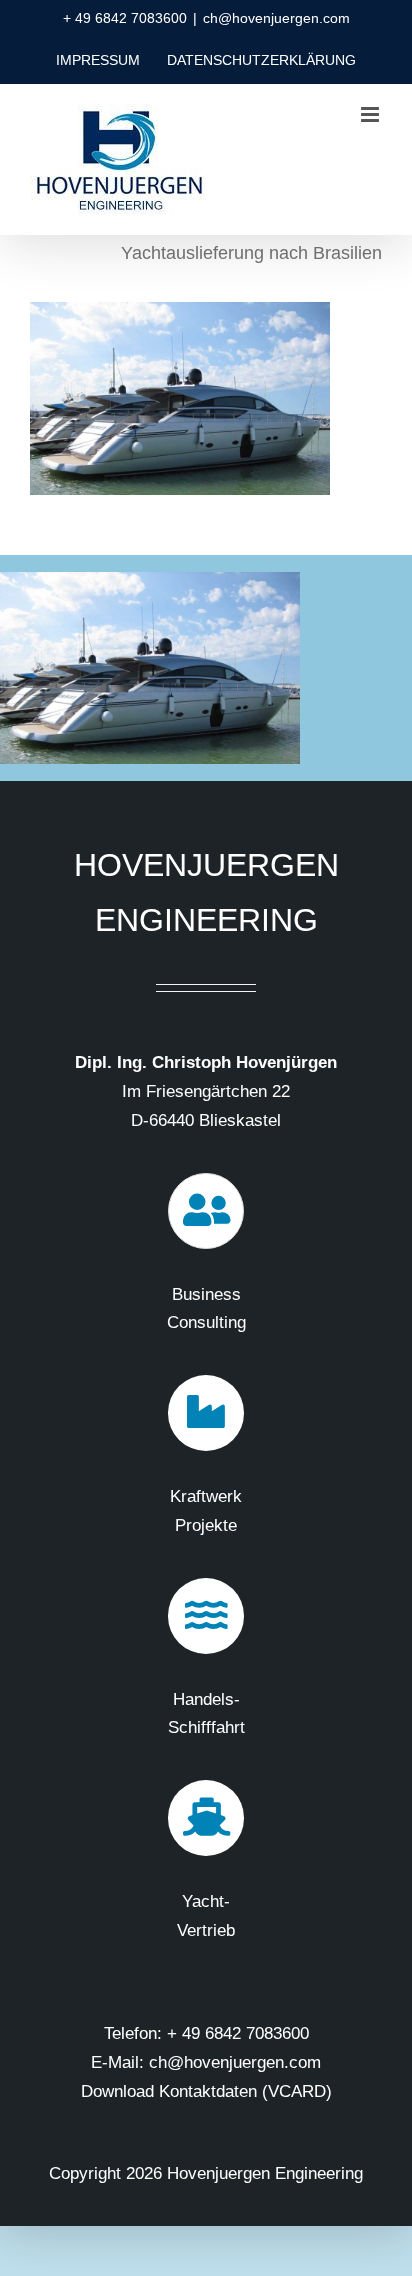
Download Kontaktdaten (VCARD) (206, 2091)
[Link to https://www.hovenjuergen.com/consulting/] (206, 1211)
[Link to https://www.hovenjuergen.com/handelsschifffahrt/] (206, 1616)
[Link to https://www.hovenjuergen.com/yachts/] (206, 1818)
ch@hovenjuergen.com (276, 18)
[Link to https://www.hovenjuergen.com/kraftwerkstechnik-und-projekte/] (206, 1413)
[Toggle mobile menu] (371, 114)
